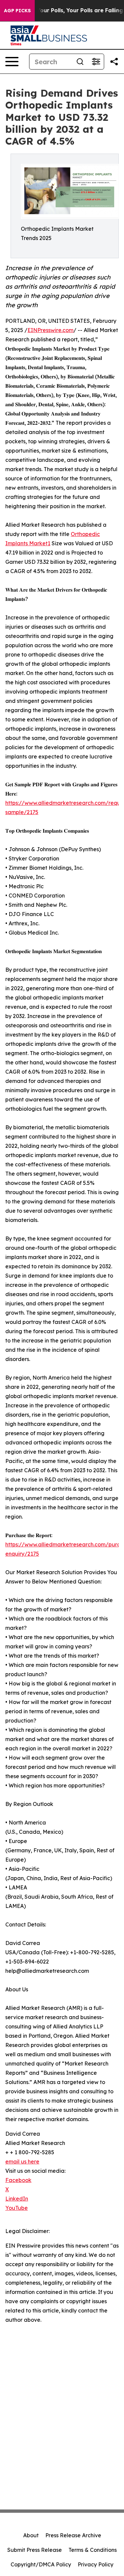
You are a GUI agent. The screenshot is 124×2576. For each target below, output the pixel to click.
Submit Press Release (35, 2550)
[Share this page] (114, 62)
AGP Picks (17, 11)
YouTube (17, 2208)
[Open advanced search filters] (96, 62)
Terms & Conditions (93, 2550)
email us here (22, 2162)
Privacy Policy (96, 2564)
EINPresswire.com (50, 330)
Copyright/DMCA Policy (41, 2564)
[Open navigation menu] (12, 62)
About (31, 2535)
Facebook (18, 2180)
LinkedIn (17, 2199)
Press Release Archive (73, 2535)
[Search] (80, 62)
